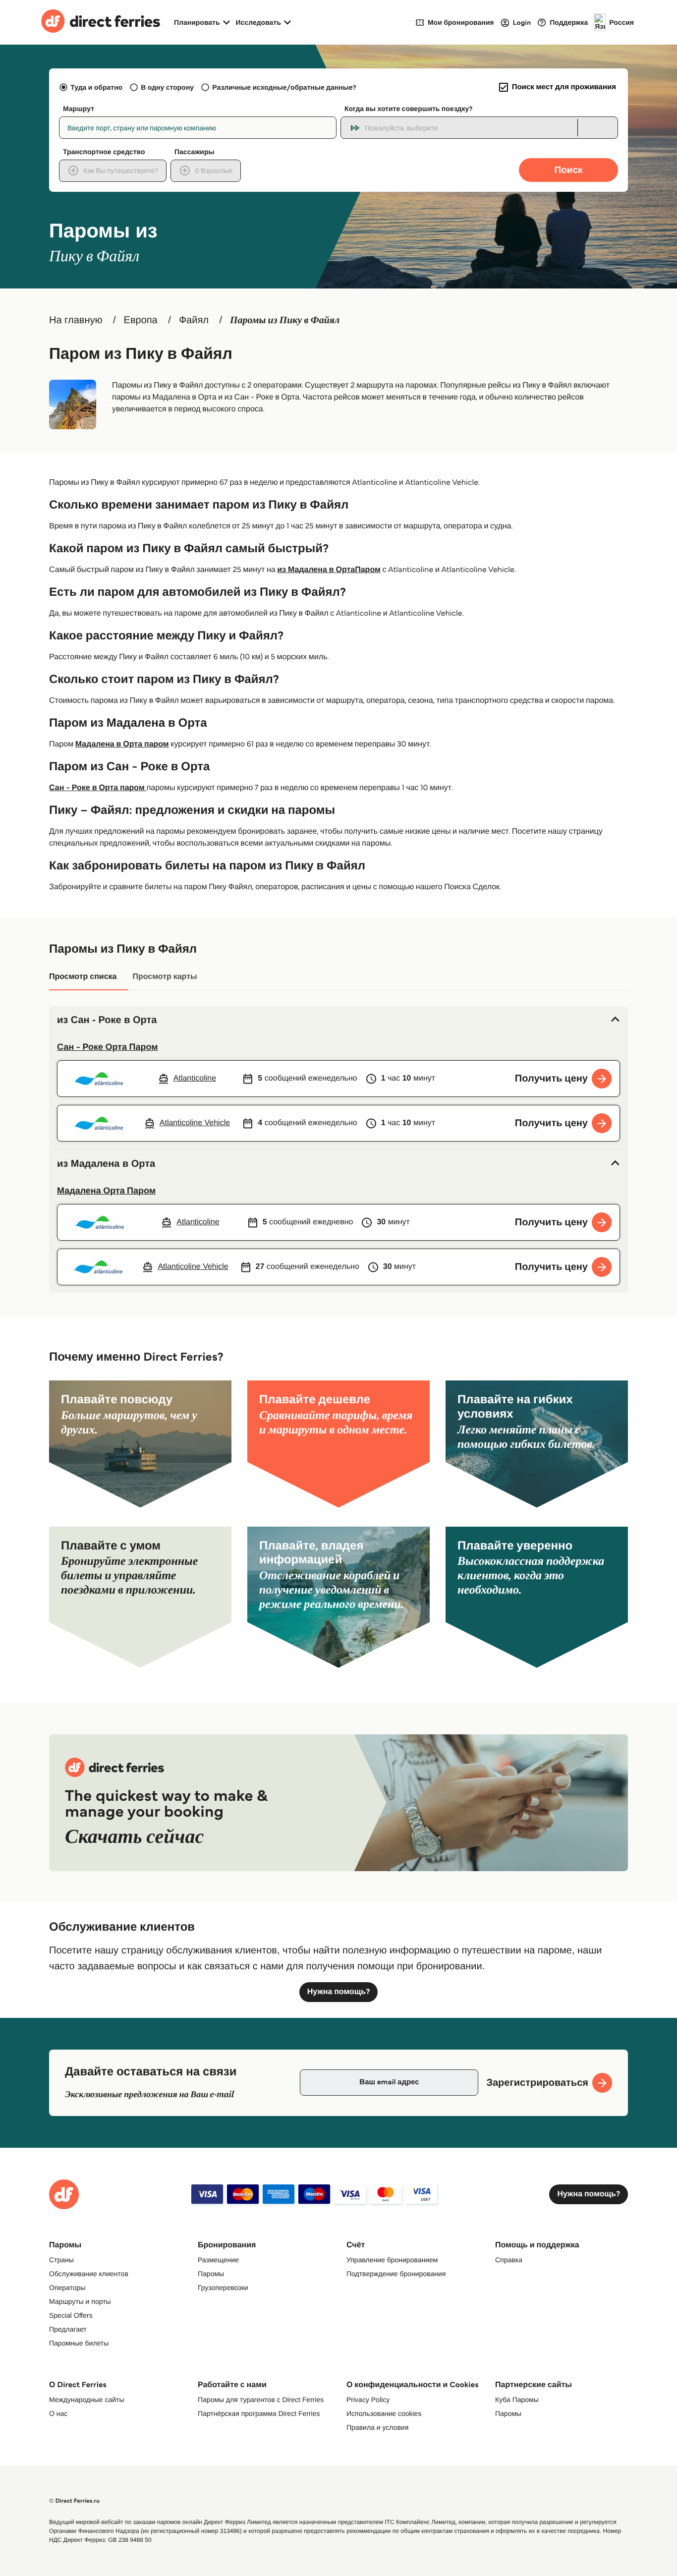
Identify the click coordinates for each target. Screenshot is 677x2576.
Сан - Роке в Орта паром (98, 788)
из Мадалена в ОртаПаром (329, 570)
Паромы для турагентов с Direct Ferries (261, 2400)
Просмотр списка (83, 977)
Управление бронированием (392, 2260)
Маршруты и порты (80, 2301)
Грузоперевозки (223, 2288)
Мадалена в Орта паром (122, 744)
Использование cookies (384, 2413)
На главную (76, 320)
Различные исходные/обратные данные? (284, 87)
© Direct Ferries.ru (74, 2501)
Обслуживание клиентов (89, 2274)
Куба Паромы (517, 2400)
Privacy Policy (368, 2400)
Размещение (218, 2260)
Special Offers (71, 2315)
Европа (141, 320)
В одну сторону (167, 87)
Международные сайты (86, 2400)
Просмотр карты (165, 977)
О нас (58, 2413)
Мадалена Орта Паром (106, 1191)
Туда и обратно (96, 87)
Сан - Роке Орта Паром (107, 1047)
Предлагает (68, 2329)
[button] (338, 1020)
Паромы (211, 2274)
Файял (194, 320)
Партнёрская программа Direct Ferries (259, 2413)
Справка (509, 2260)
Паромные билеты (79, 2343)
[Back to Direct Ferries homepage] (101, 22)
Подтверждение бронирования (396, 2274)
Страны (61, 2260)
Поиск (568, 170)
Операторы (67, 2288)
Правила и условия (377, 2427)
